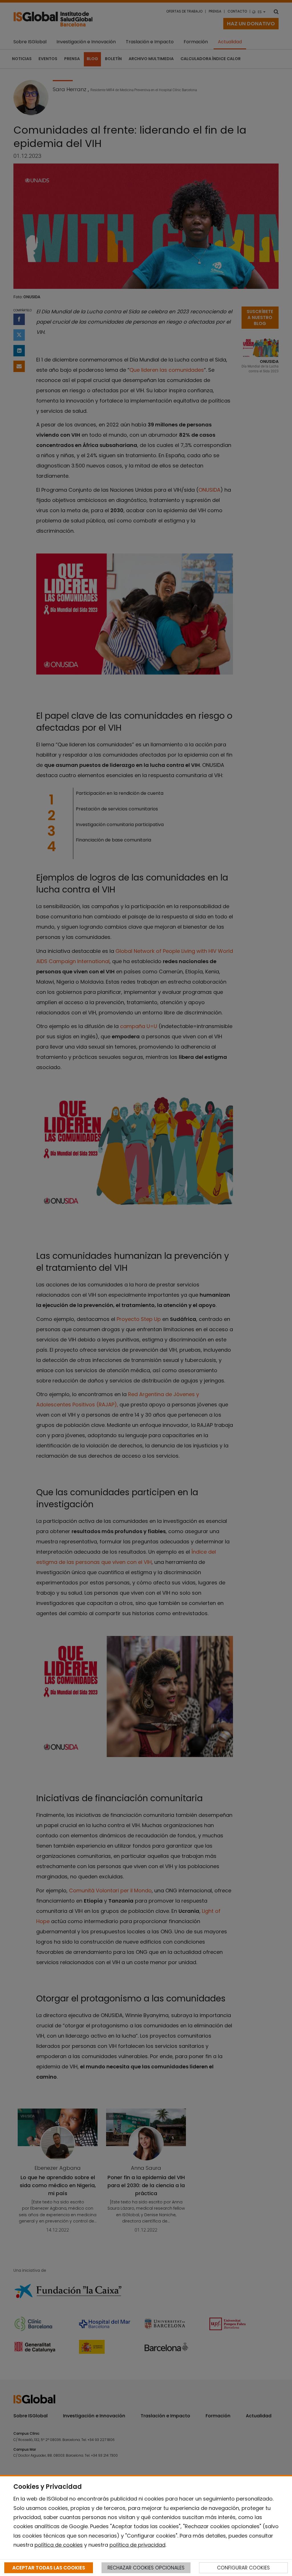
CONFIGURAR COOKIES (243, 2568)
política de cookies (59, 2545)
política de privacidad (137, 2545)
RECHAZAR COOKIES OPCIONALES (146, 2568)
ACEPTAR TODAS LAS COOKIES (49, 2568)
